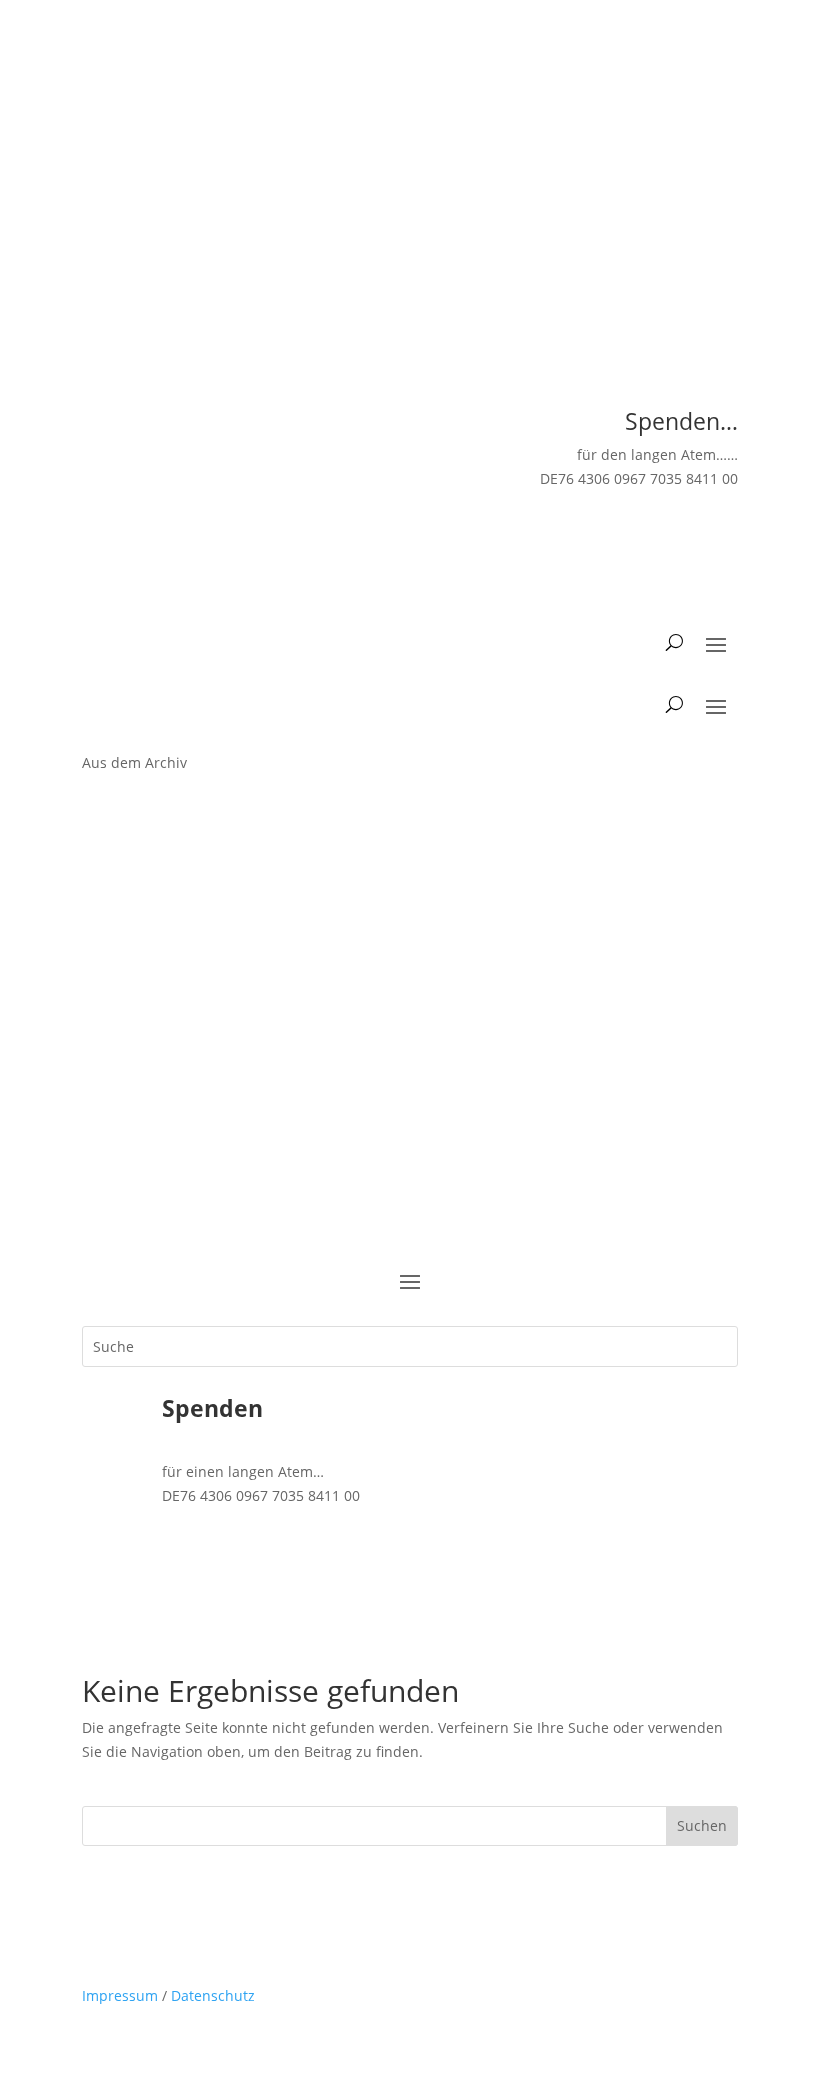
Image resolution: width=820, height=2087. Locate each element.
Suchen (702, 1825)
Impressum (120, 1995)
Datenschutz (213, 1995)
